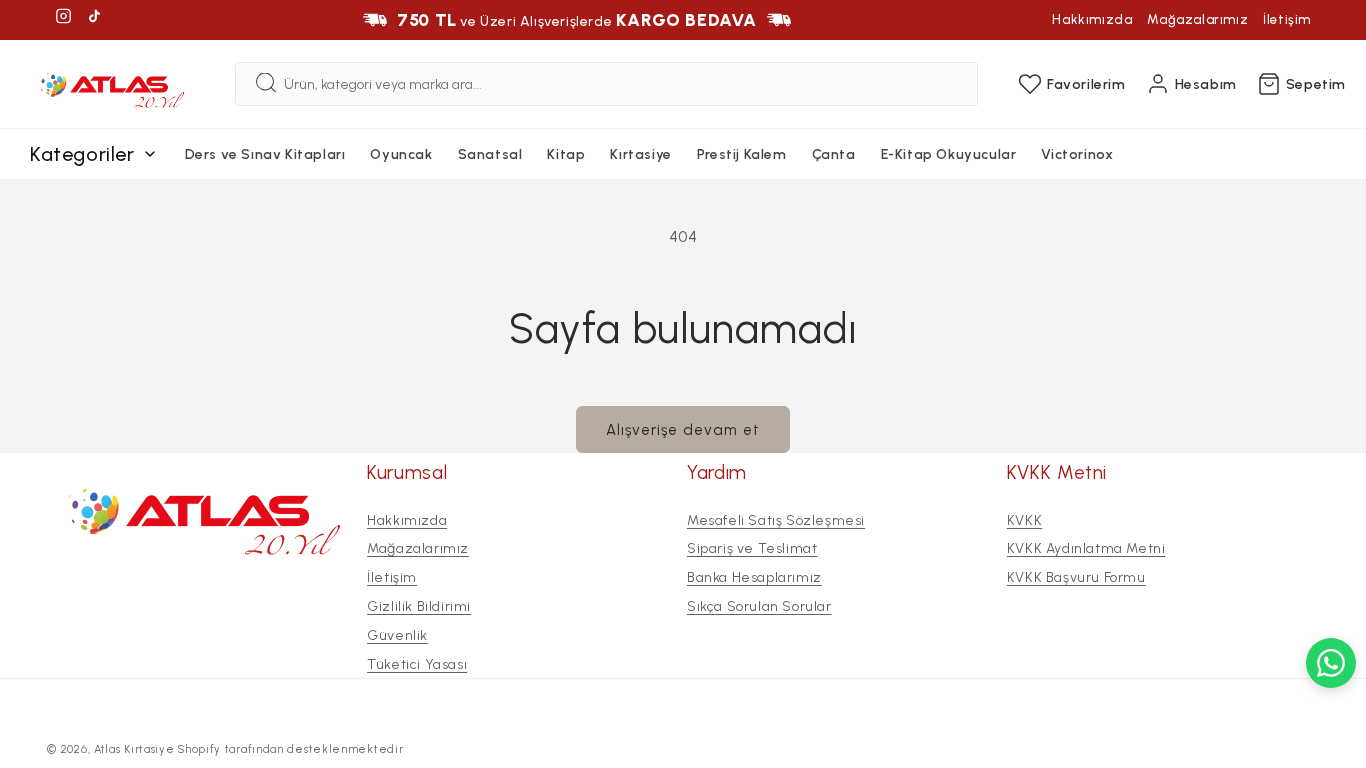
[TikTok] (94, 19)
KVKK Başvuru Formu (1076, 577)
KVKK (1024, 520)
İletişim (1287, 19)
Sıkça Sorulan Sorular (759, 606)
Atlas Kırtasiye (134, 749)
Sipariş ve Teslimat (752, 548)
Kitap (566, 154)
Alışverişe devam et (683, 430)
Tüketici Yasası (417, 664)
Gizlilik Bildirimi (419, 606)
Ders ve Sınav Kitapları (265, 154)
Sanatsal (490, 154)
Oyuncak (401, 154)
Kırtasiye (640, 154)
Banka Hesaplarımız (754, 577)
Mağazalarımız (1197, 19)
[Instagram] (63, 19)
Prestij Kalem (742, 154)
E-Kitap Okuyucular (949, 154)
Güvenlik (397, 635)
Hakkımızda (1092, 19)
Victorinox (1077, 154)
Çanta (834, 154)
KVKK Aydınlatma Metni (1086, 548)
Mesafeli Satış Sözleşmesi (776, 520)
